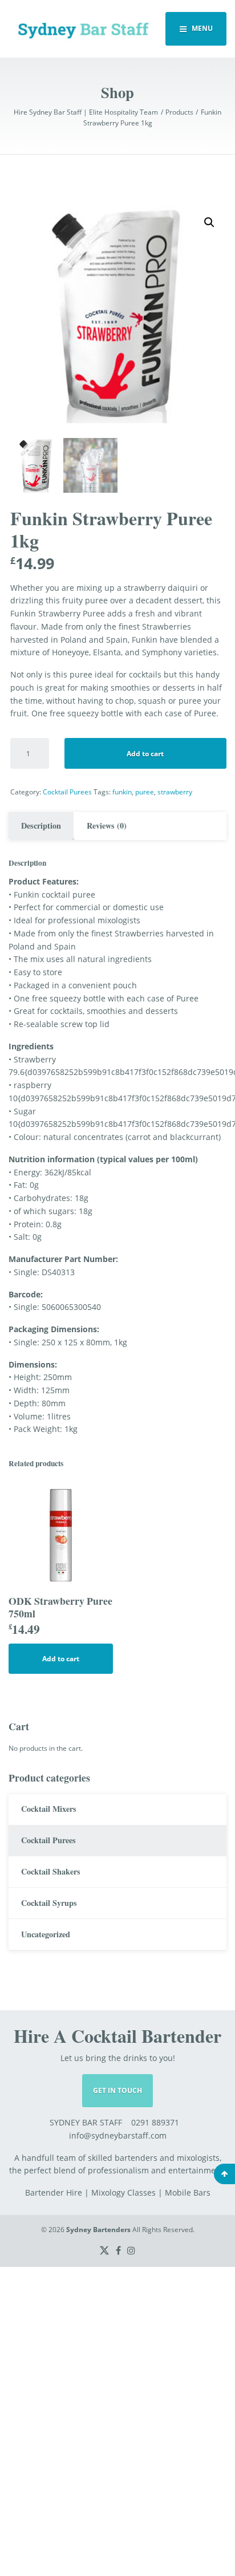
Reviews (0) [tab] (107, 825)
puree (145, 792)
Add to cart (145, 754)
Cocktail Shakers (51, 1871)
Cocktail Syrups (49, 1903)
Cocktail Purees (67, 792)
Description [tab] (41, 825)
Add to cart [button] (61, 1659)
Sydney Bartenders (98, 2230)
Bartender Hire (54, 2192)
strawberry (175, 792)
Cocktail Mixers (49, 1809)
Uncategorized (46, 1934)
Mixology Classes (123, 2192)
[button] (209, 222)
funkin (122, 792)
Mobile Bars (188, 2192)
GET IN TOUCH (117, 2090)
